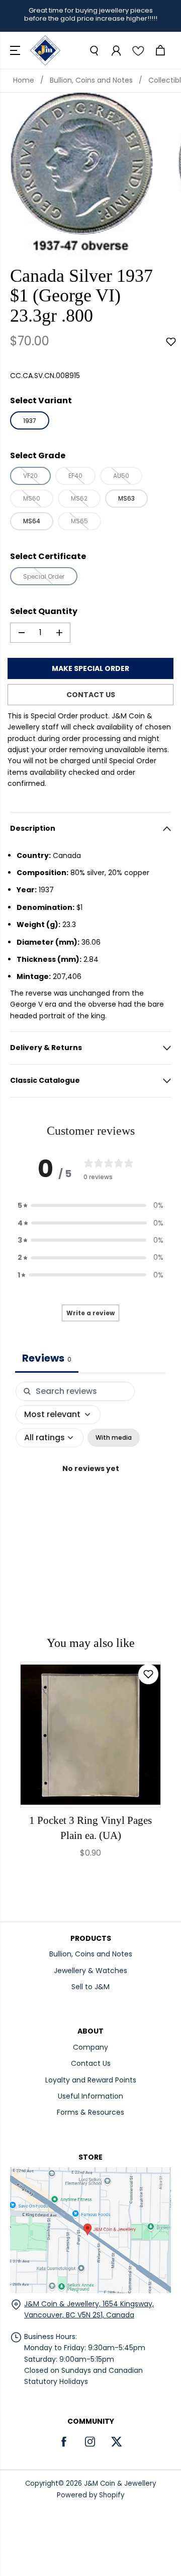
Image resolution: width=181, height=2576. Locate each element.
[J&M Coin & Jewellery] (45, 50)
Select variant (41, 401)
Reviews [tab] (47, 1358)
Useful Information (90, 2096)
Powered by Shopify (90, 2495)
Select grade (38, 455)
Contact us (91, 695)
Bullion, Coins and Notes (91, 80)
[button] (16, 50)
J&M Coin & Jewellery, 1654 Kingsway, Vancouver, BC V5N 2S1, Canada (89, 2309)
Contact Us (91, 2063)
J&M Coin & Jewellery (120, 2483)
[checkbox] (114, 1438)
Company (90, 2047)
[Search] (94, 50)
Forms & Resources (90, 2112)
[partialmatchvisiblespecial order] (81, 174)
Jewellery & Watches (90, 1971)
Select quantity (44, 611)
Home (24, 80)
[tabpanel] (90, 1479)
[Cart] (160, 50)
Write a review (90, 1313)
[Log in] (116, 50)
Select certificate (48, 556)
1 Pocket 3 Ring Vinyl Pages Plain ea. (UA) (90, 1828)
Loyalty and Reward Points (91, 2080)
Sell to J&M (90, 1987)
